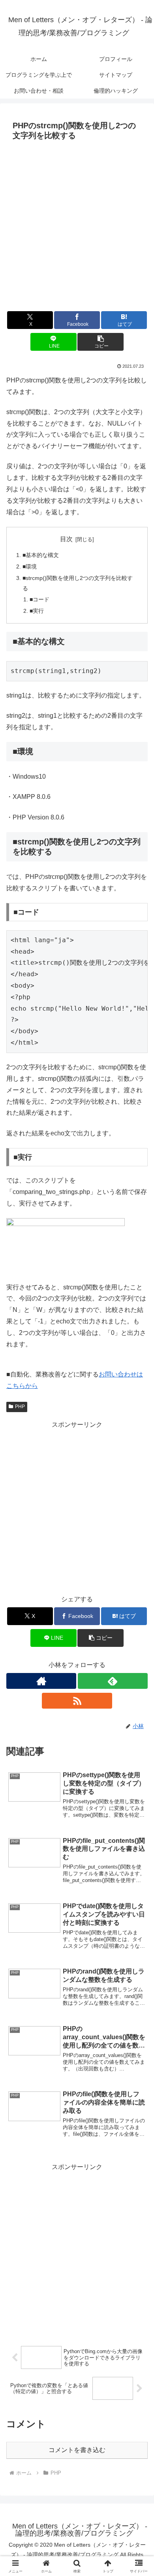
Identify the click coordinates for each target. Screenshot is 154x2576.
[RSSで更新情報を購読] (77, 1701)
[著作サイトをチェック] (41, 1681)
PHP (20, 1407)
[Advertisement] (77, 225)
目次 (66, 539)
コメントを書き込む (77, 2450)
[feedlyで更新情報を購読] (113, 1681)
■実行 (37, 611)
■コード (39, 599)
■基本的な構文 (41, 555)
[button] (100, 342)
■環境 (30, 567)
